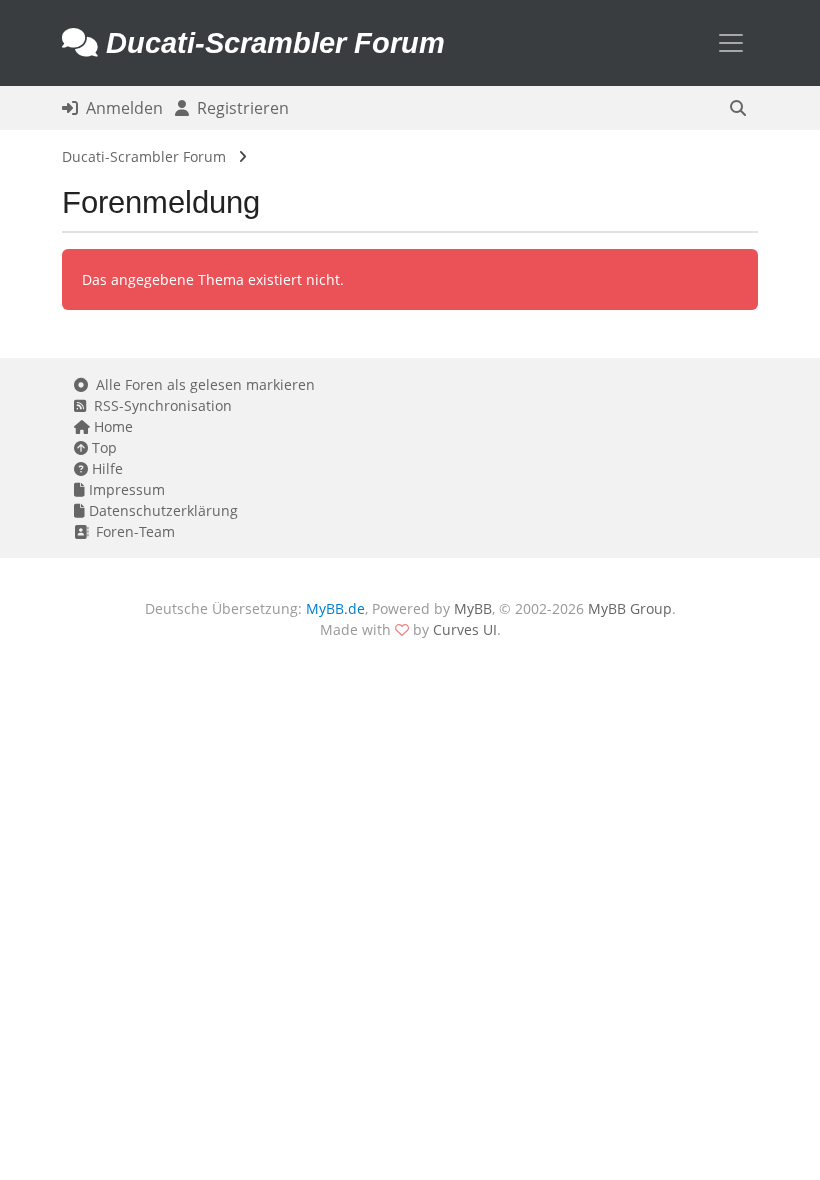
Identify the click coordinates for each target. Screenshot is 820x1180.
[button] (738, 108)
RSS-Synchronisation (159, 405)
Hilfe (105, 468)
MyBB (473, 608)
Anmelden (120, 108)
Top (102, 447)
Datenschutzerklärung (161, 510)
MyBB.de (335, 608)
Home (111, 426)
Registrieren (239, 108)
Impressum (125, 489)
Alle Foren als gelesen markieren (201, 384)
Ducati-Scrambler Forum (144, 156)
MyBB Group (630, 608)
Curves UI (465, 629)
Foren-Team (131, 531)
